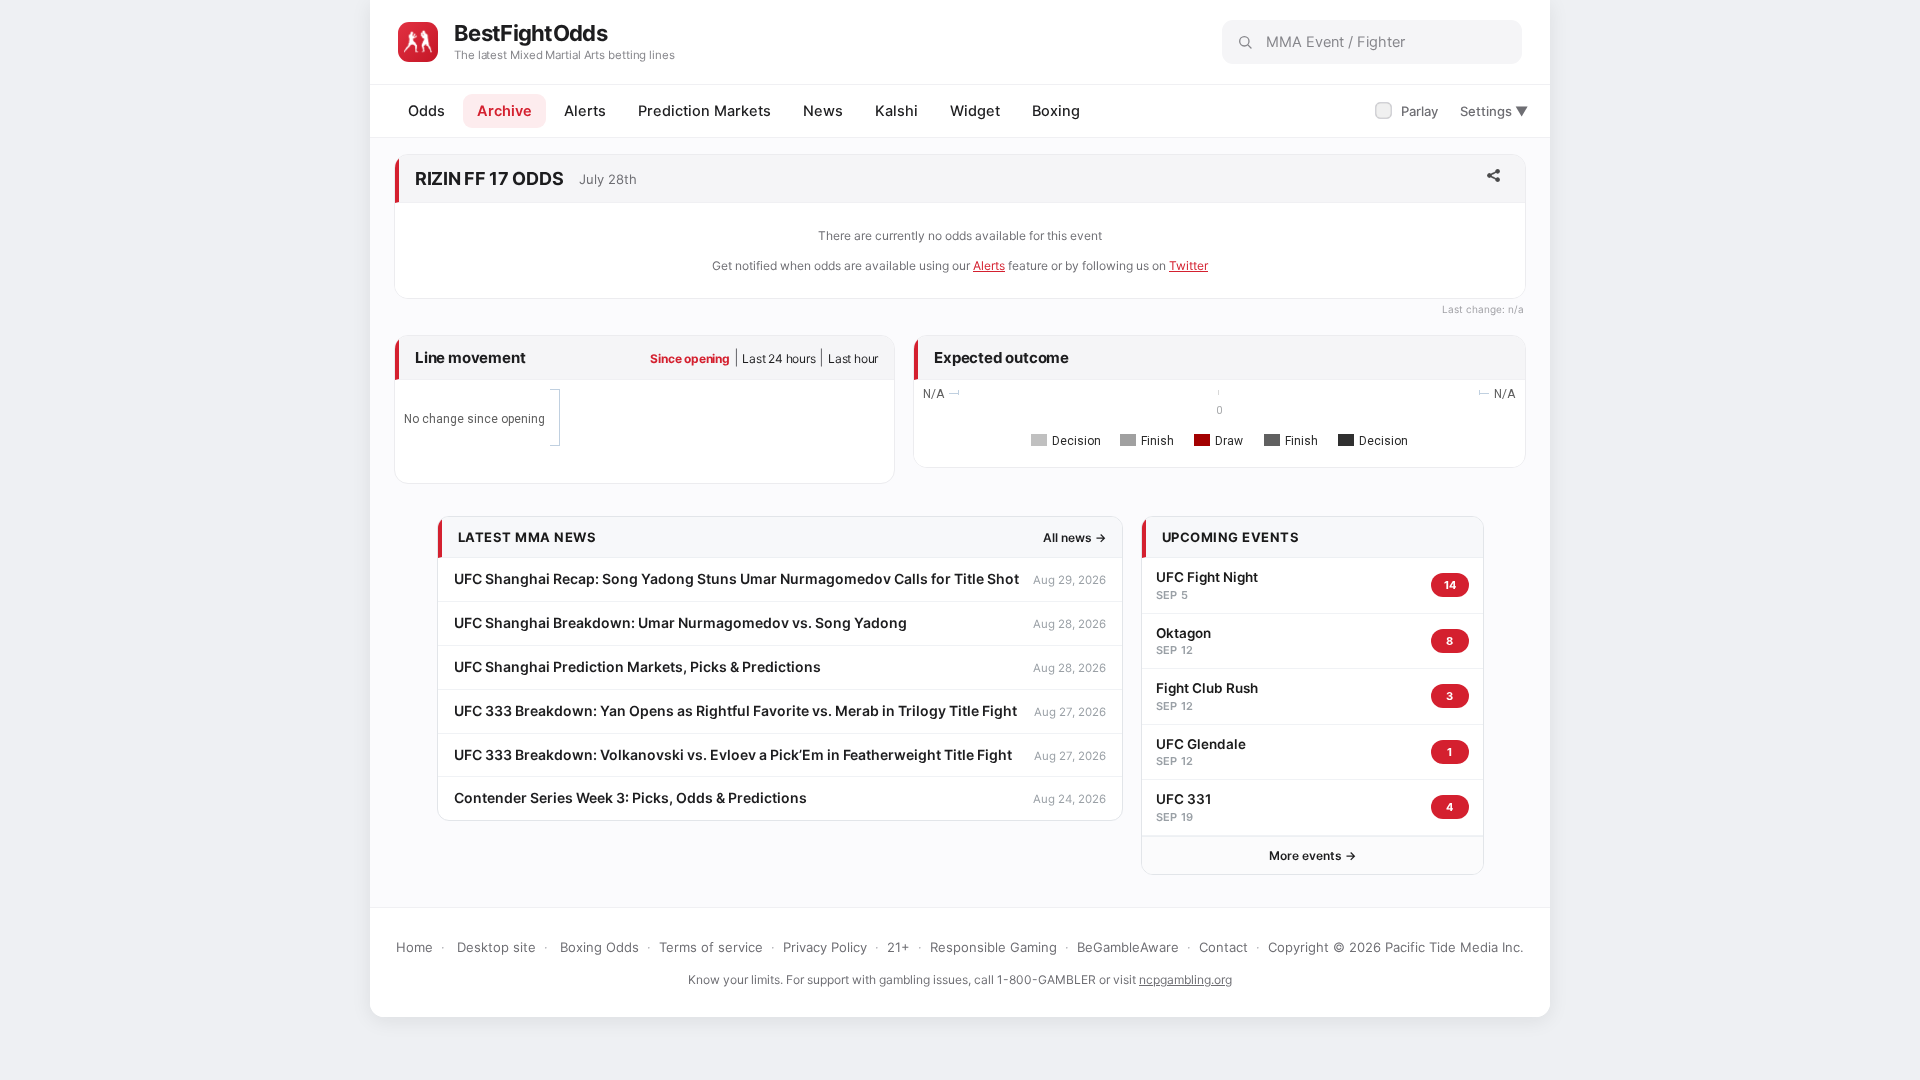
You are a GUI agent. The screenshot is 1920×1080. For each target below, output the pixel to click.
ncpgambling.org (1185, 979)
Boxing (1056, 111)
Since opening (689, 358)
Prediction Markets (704, 111)
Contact (1223, 947)
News (823, 111)
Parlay (1408, 111)
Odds (426, 111)
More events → (1312, 855)
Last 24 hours (778, 358)
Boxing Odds (599, 947)
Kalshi (896, 111)
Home (414, 947)
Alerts (585, 111)
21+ (898, 947)
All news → (1074, 537)
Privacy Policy (825, 947)
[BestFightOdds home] (418, 42)
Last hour (853, 358)
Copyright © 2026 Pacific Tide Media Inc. (1396, 947)
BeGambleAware (1128, 947)
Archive (504, 111)
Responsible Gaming (993, 947)
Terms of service (711, 947)
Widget (975, 111)
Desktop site (496, 947)
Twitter (1188, 265)
